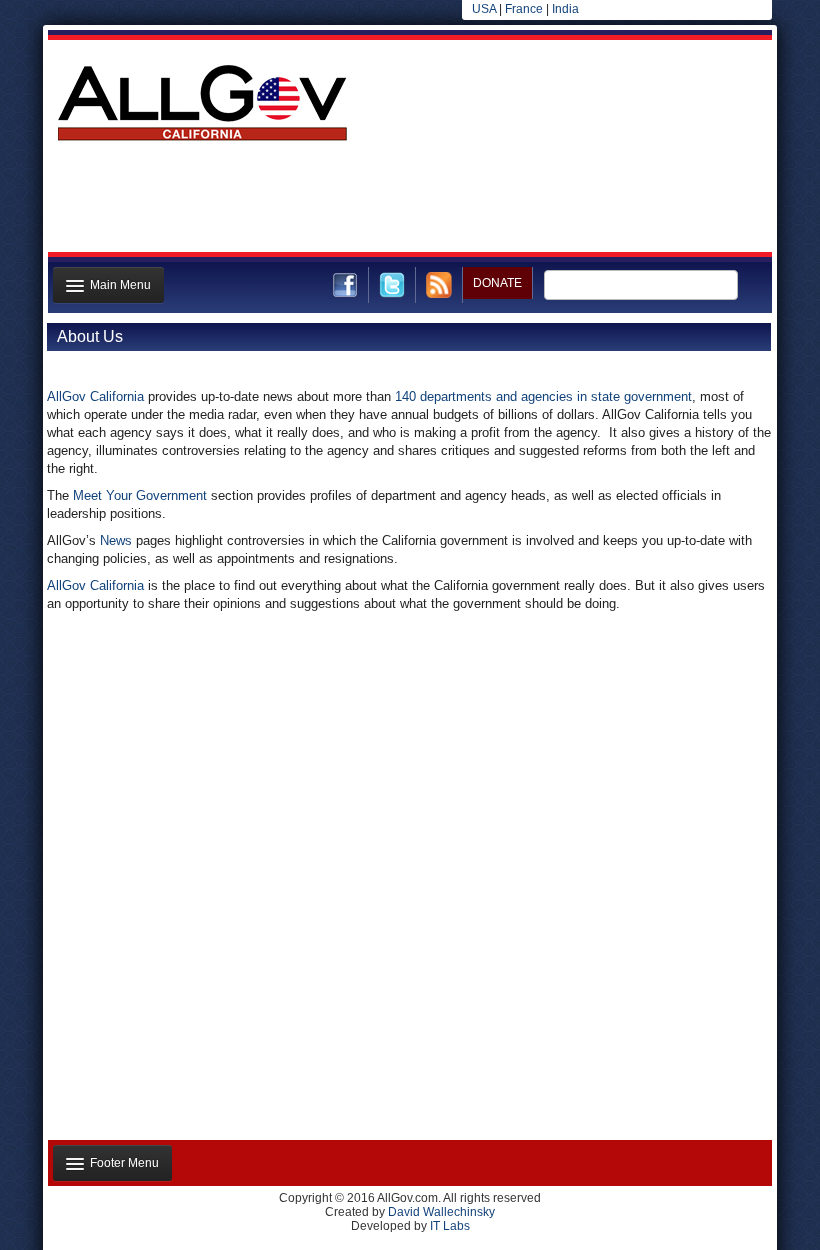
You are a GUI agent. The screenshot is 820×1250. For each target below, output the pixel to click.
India (565, 9)
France (524, 9)
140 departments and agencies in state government (543, 396)
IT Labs (450, 1226)
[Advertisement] (408, 203)
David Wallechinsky (441, 1212)
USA (484, 9)
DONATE (497, 283)
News (118, 540)
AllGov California (95, 396)
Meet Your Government (140, 495)
